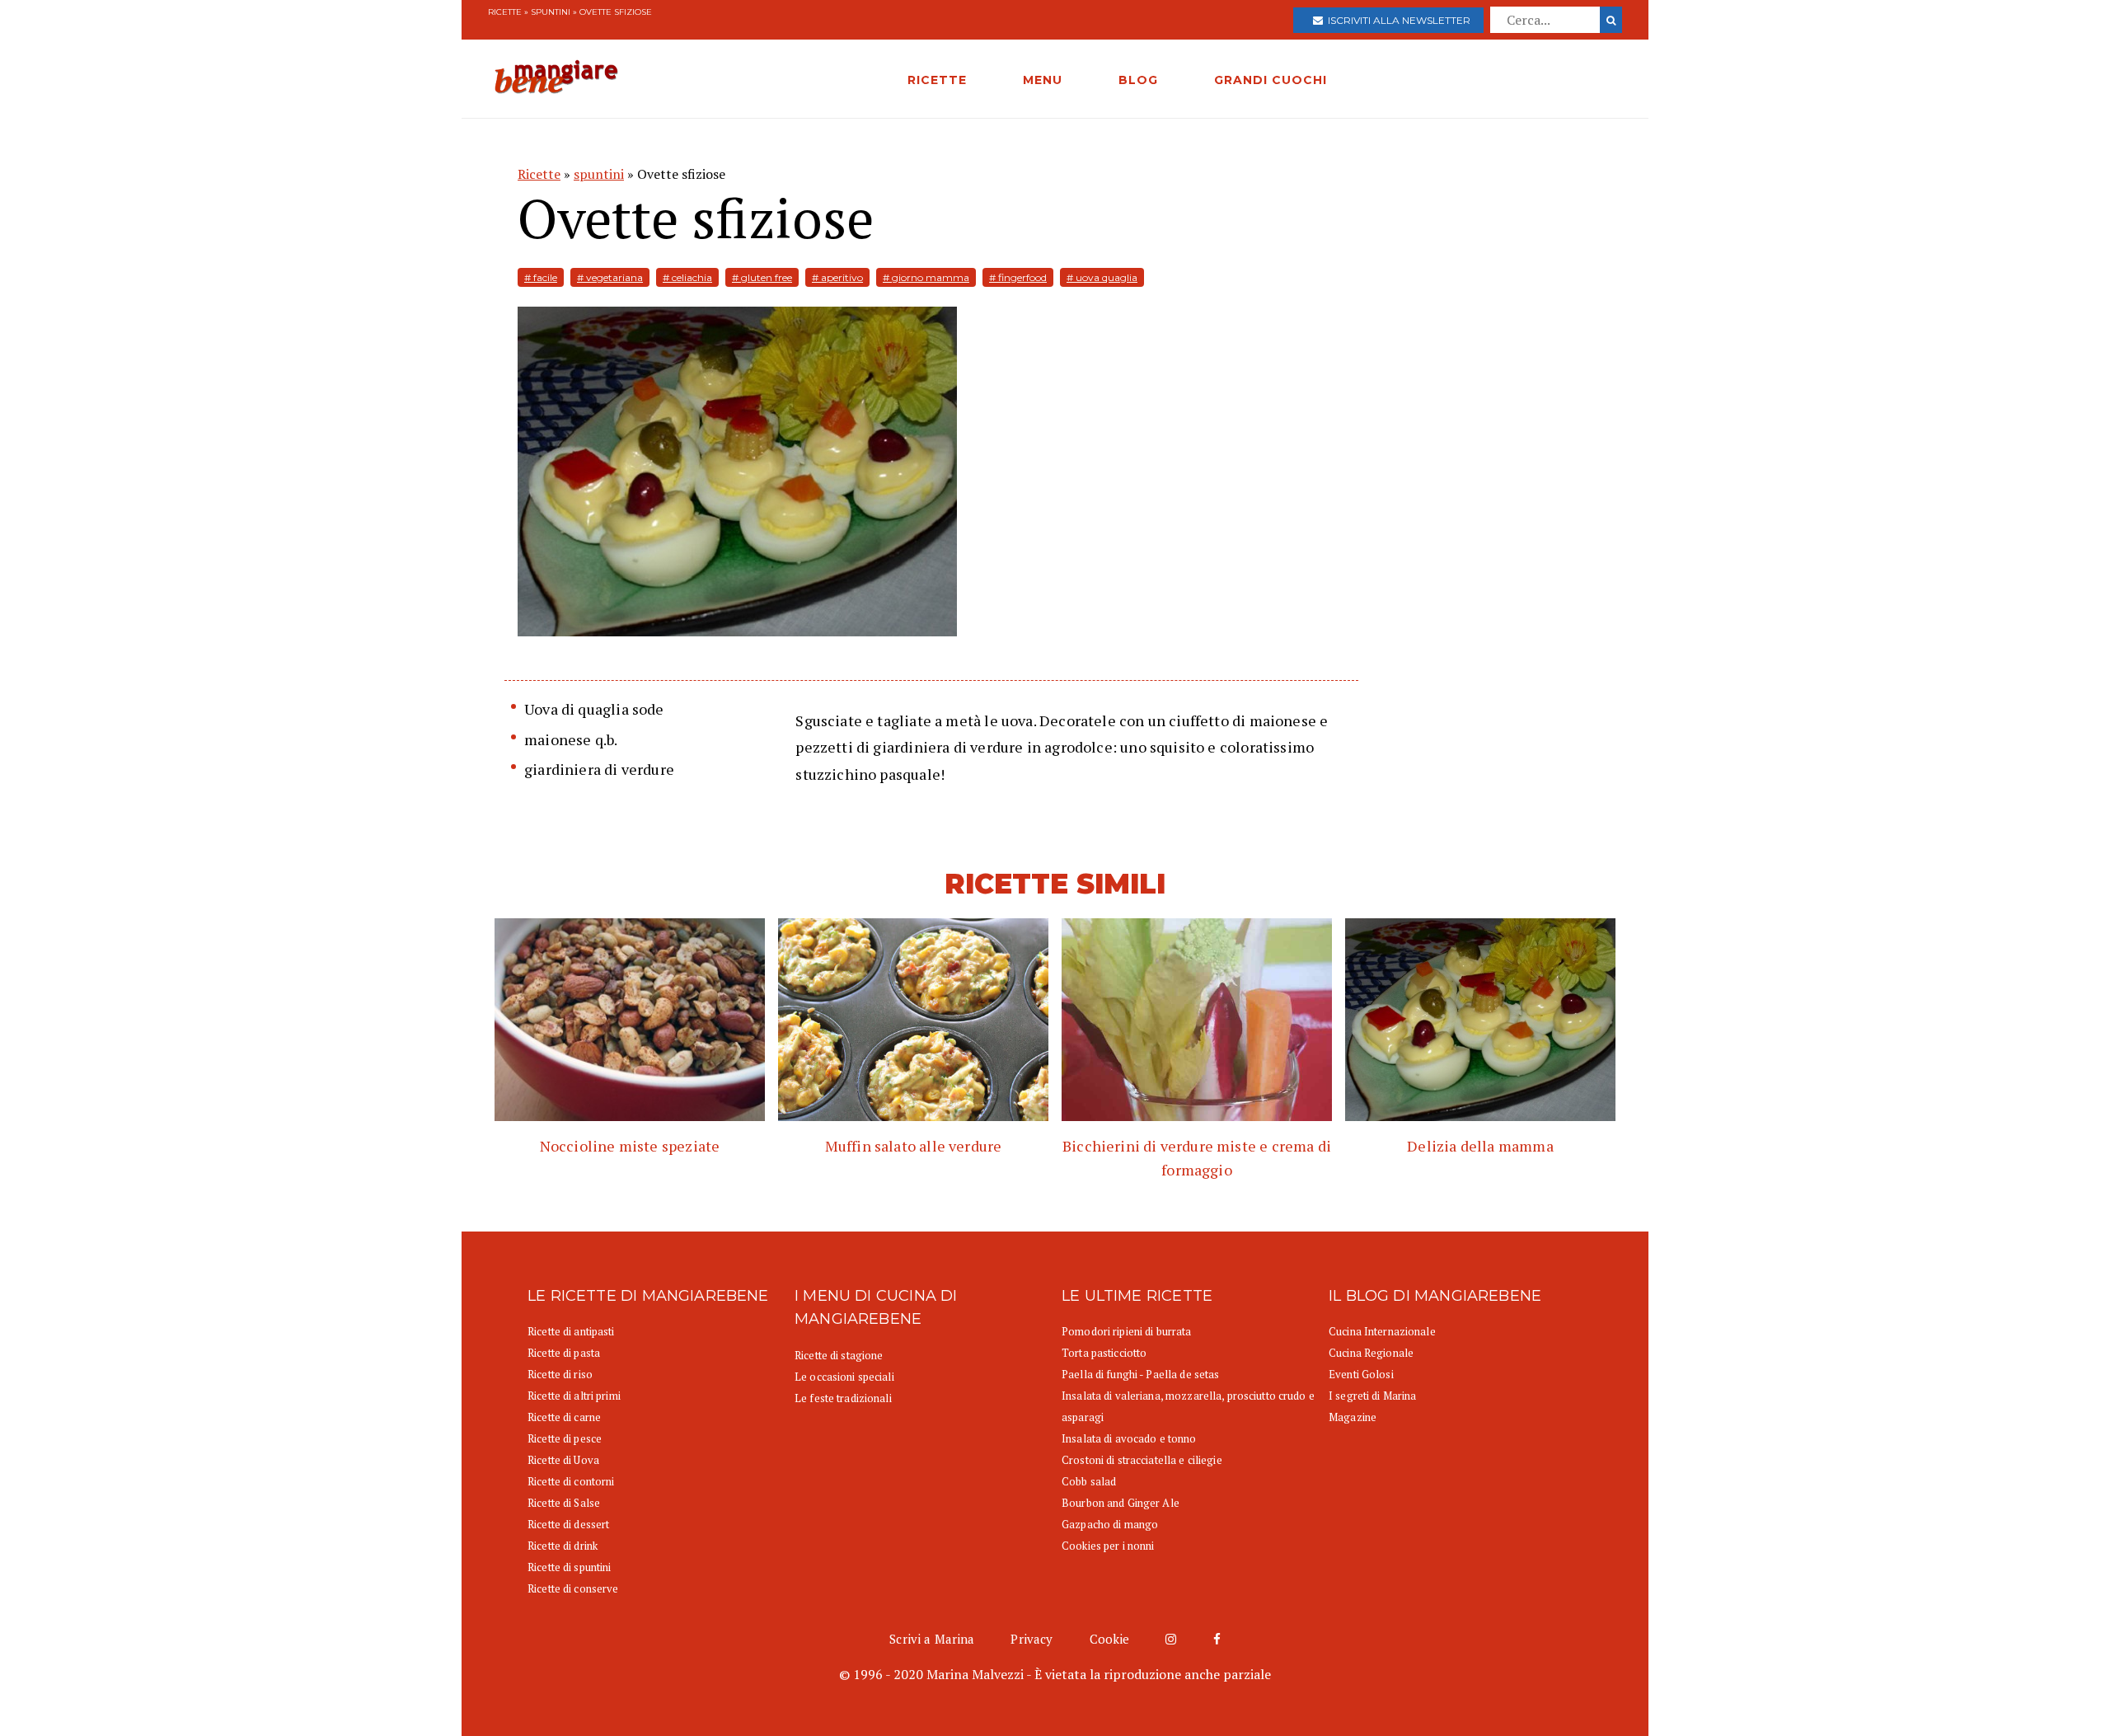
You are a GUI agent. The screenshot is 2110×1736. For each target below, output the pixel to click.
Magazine (1353, 1417)
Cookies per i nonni (1108, 1546)
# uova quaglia (1102, 277)
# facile (541, 277)
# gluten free (762, 277)
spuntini (551, 12)
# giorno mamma (926, 277)
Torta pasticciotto (1104, 1353)
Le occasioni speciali (844, 1377)
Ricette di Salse (564, 1503)
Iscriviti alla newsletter (1397, 20)
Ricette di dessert (568, 1524)
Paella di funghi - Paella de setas (1140, 1374)
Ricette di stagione (839, 1355)
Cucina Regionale (1371, 1353)
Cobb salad (1089, 1481)
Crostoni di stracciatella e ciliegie (1142, 1460)
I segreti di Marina (1372, 1396)
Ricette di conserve (573, 1588)
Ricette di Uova (563, 1460)
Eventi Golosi (1361, 1374)
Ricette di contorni (571, 1481)
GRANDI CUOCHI (1271, 80)
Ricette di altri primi (574, 1396)
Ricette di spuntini (569, 1567)
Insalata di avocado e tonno (1129, 1438)
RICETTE (937, 80)
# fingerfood (1018, 277)
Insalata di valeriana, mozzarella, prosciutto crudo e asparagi (1188, 1406)
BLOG (1138, 80)
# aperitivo (837, 277)
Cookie (1110, 1639)
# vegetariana (610, 277)
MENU (1043, 80)
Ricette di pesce (565, 1438)
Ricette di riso (560, 1374)
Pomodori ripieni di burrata (1127, 1331)
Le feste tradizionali (843, 1398)
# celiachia (687, 277)
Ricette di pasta (564, 1353)
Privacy (1032, 1639)
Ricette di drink (563, 1546)
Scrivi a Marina (932, 1639)
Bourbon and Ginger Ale (1121, 1503)
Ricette (505, 12)
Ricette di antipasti (571, 1331)
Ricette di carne (564, 1417)
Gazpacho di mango (1110, 1524)
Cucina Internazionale (1382, 1331)
